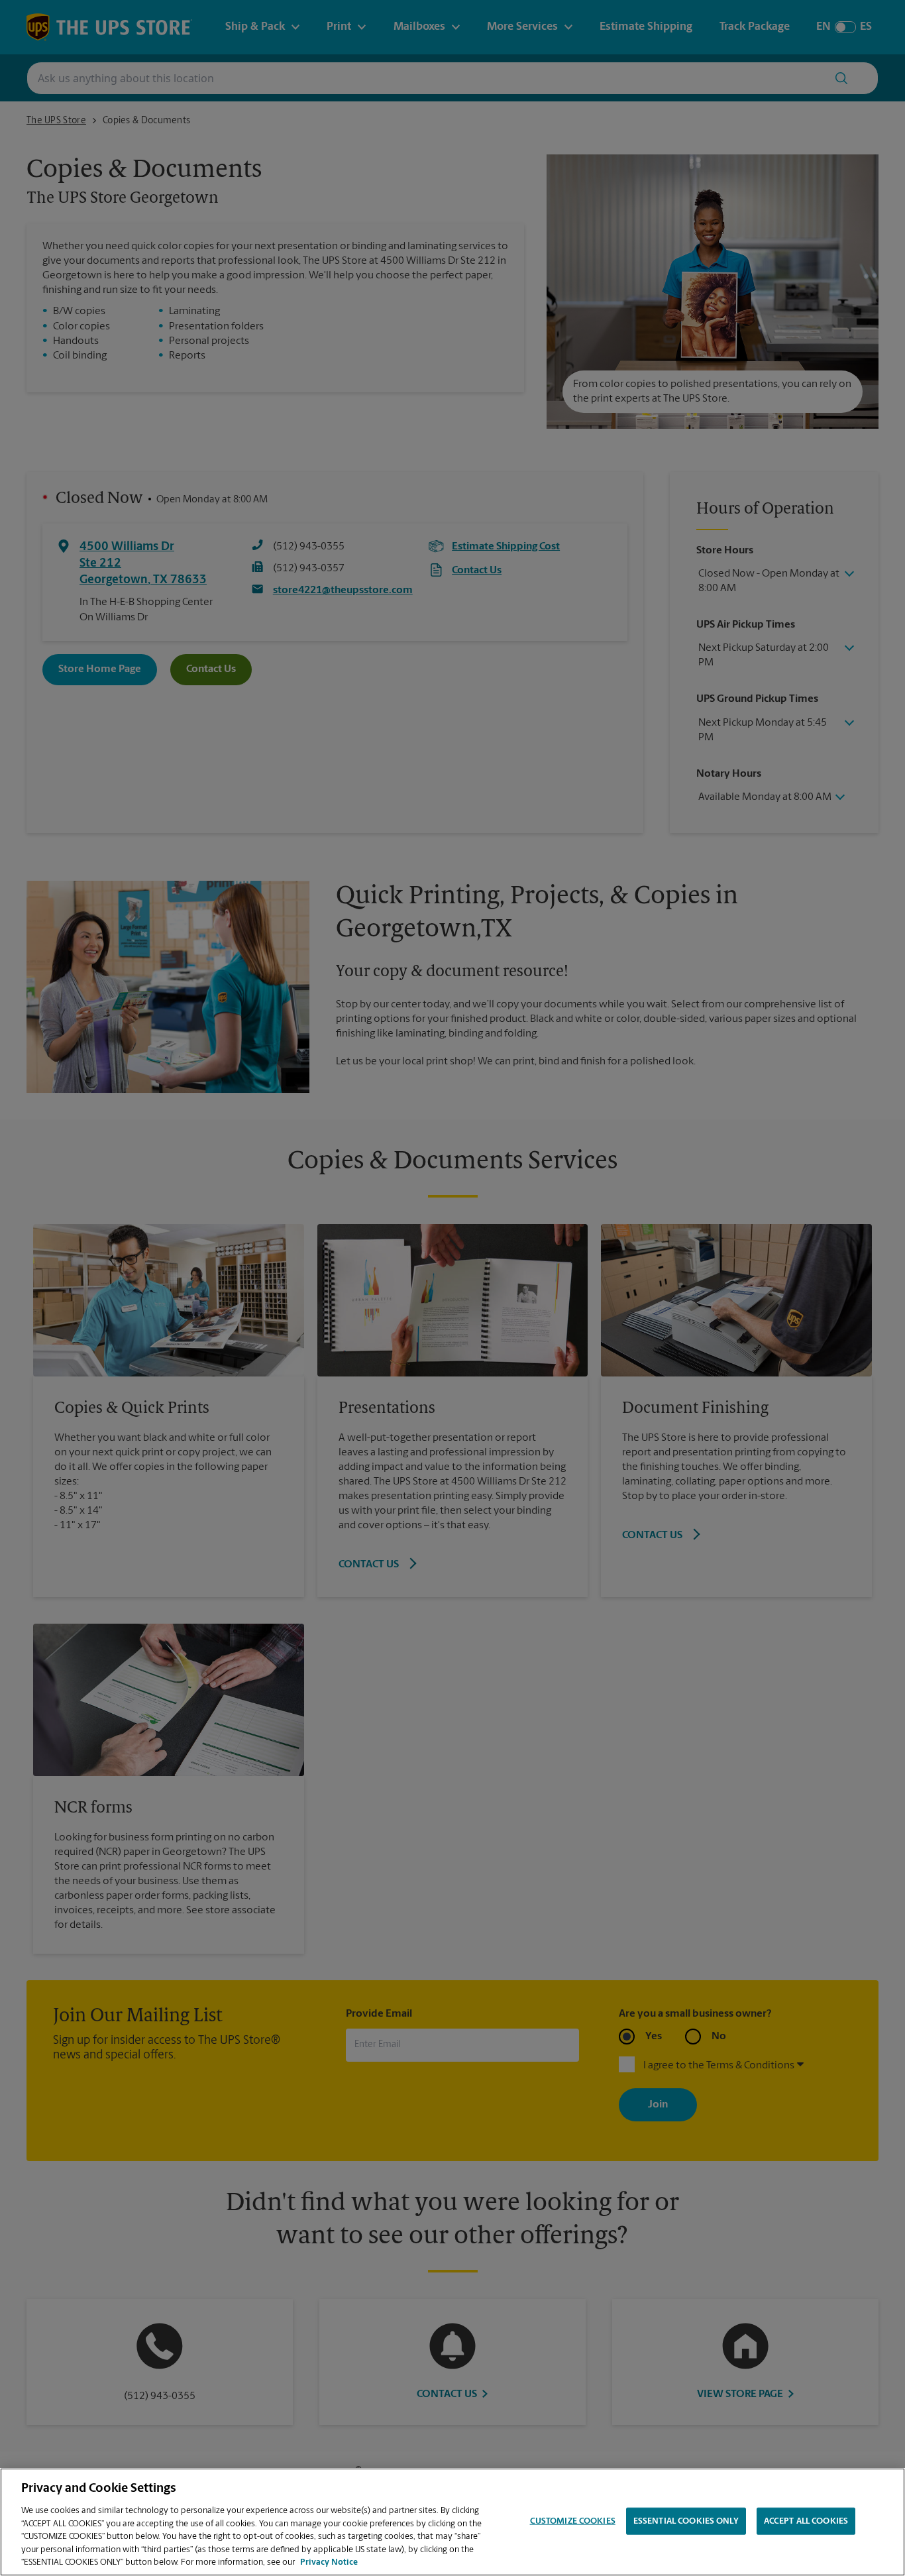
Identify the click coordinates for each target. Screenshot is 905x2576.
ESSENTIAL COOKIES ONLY (686, 2521)
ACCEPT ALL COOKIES (806, 2521)
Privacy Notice (329, 2562)
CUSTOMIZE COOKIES (573, 2521)
